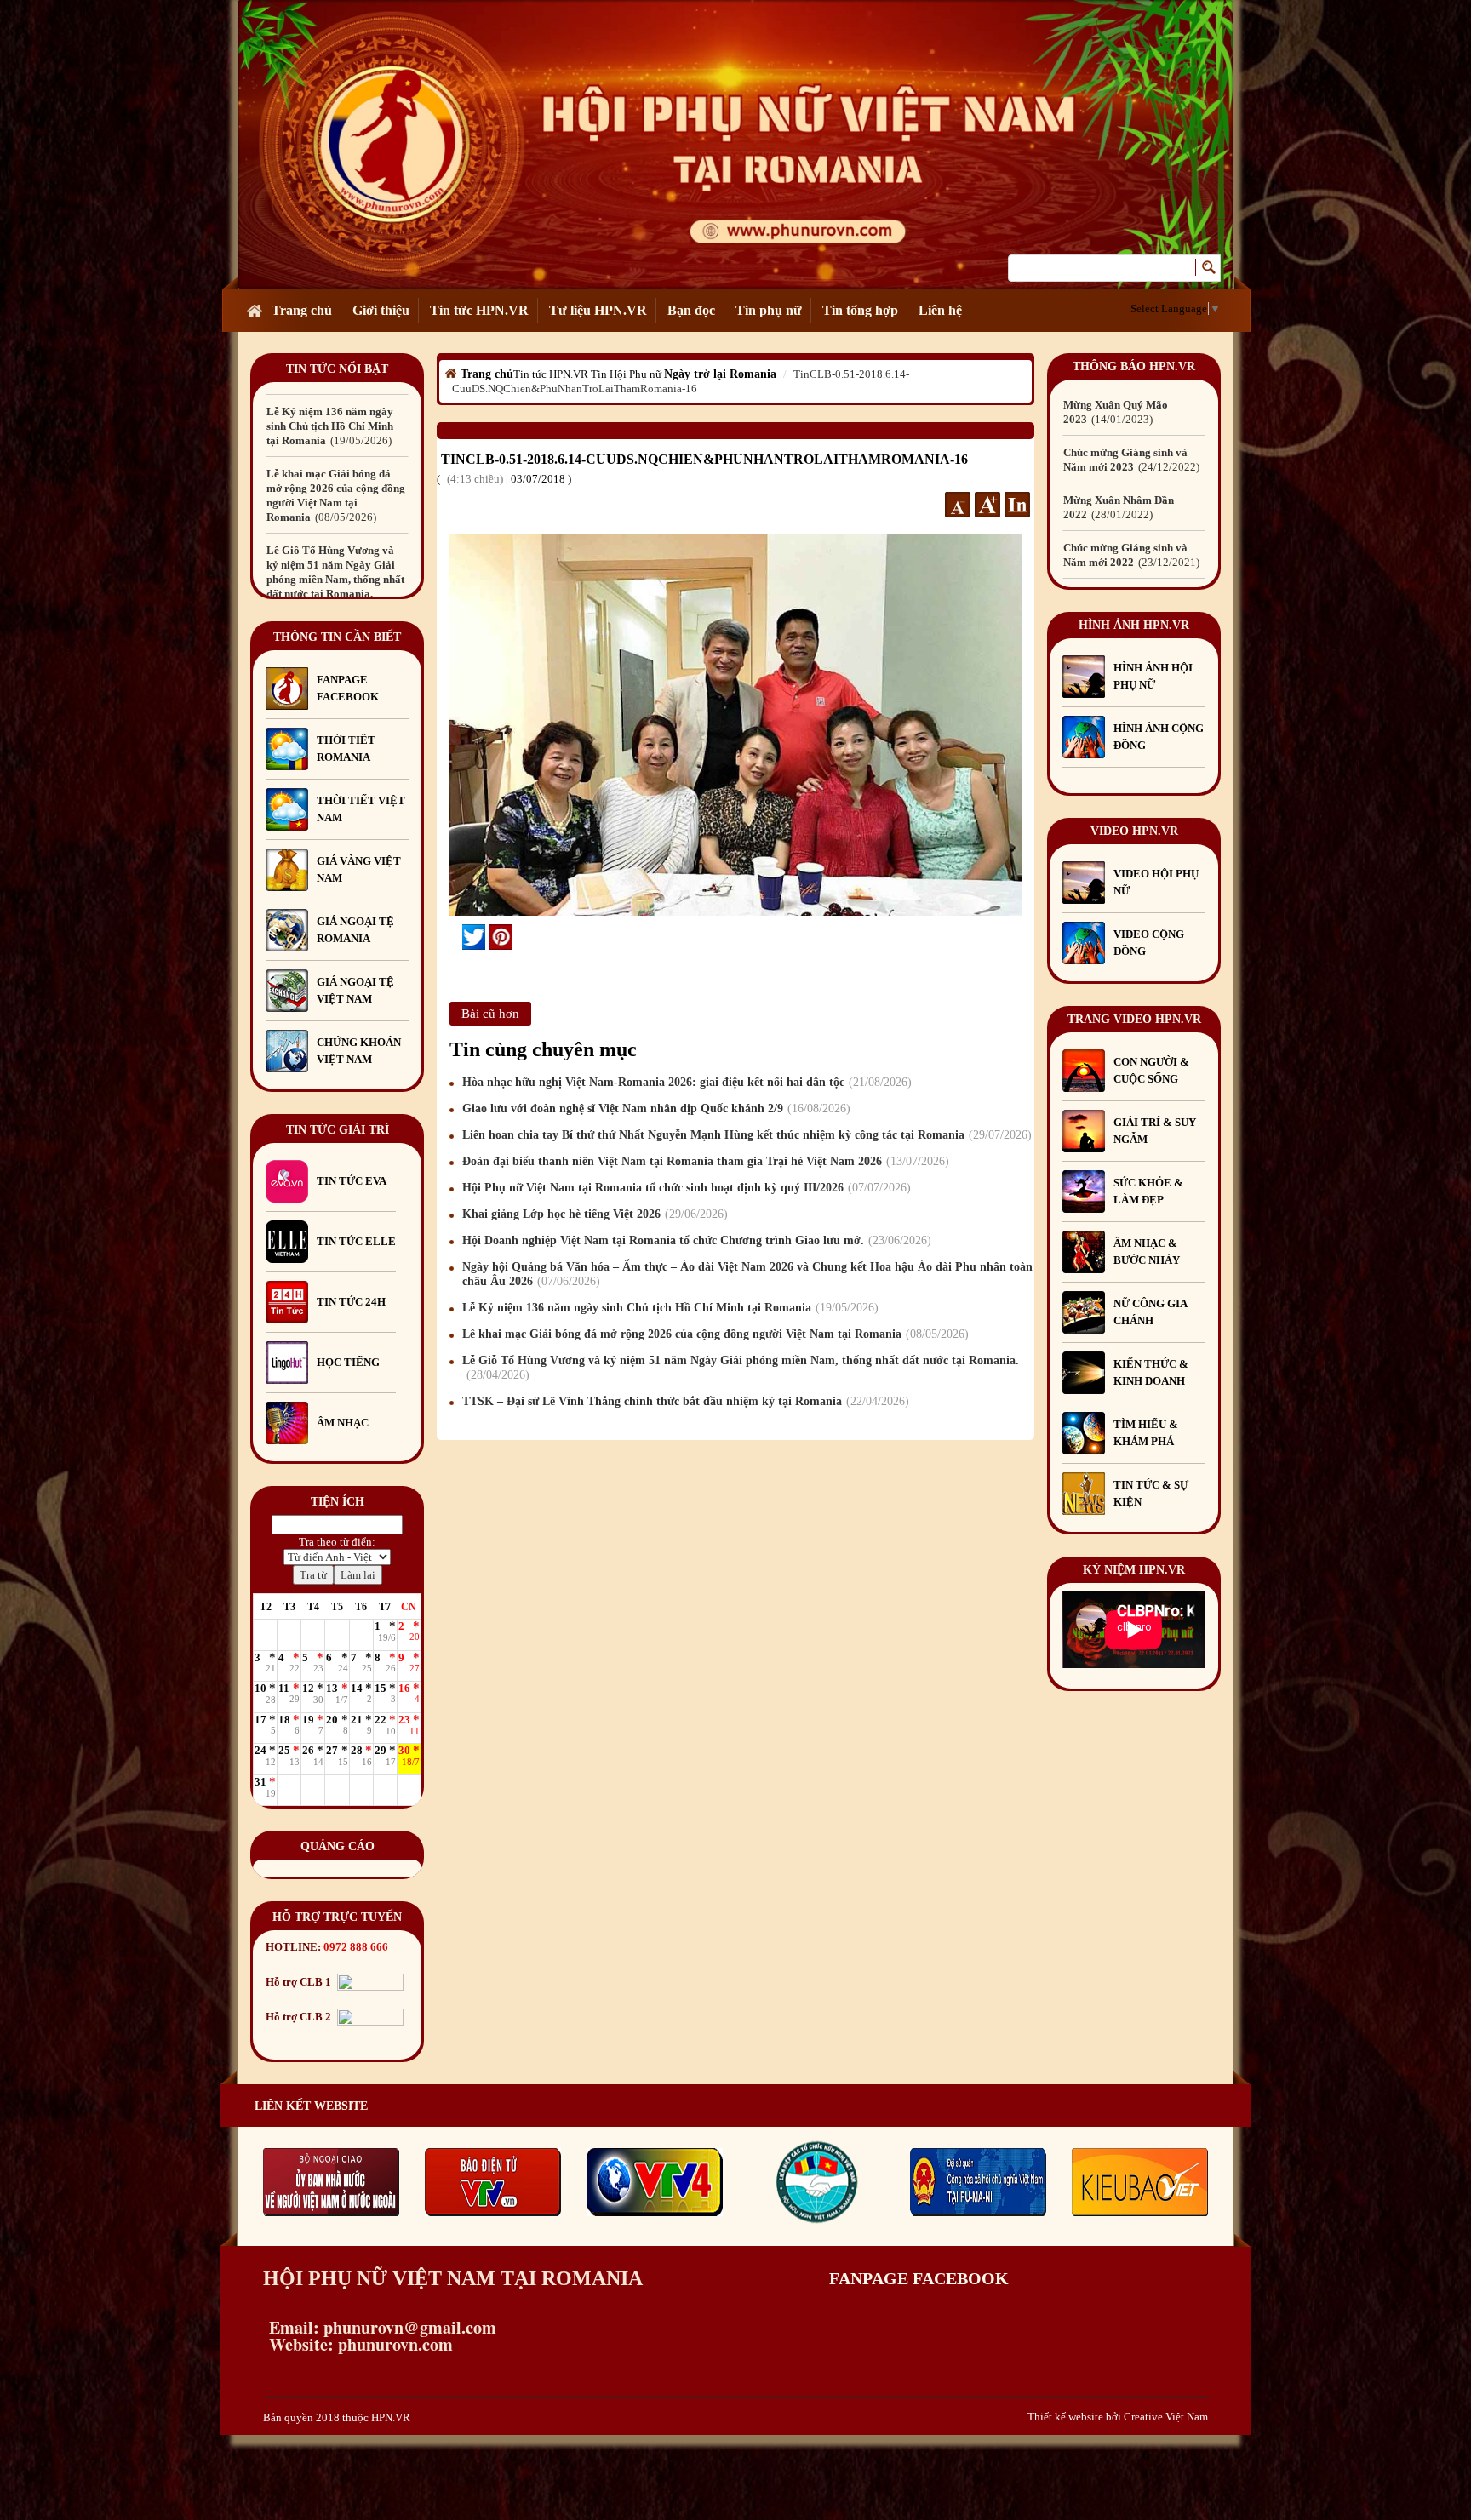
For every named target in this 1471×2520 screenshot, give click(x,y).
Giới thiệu (381, 310)
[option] (337, 419)
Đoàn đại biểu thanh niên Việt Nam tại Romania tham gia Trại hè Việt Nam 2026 (704, 1161)
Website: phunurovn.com (358, 2344)
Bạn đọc (691, 310)
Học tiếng (349, 1362)
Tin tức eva (352, 1181)
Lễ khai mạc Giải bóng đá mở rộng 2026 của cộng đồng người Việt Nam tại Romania (713, 1334)
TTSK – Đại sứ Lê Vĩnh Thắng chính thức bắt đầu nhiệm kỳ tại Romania (684, 1401)
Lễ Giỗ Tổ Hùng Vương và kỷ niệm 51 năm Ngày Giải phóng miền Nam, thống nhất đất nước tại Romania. (335, 503)
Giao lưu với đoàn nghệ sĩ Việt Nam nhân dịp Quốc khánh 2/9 (654, 1109)
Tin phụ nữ (769, 310)
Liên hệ (940, 310)
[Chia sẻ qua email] (456, 936)
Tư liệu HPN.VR (598, 310)
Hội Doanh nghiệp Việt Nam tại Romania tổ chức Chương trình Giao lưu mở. (695, 1240)
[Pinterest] (501, 937)
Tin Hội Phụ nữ (626, 374)
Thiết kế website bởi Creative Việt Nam (1118, 2417)
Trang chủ (302, 310)
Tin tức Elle (356, 1241)
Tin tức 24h (351, 1302)
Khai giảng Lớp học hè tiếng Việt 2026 (593, 1214)
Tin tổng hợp (860, 310)
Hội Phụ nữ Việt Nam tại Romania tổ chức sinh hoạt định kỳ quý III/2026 (684, 1188)
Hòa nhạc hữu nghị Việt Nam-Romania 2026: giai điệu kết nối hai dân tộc (685, 1082)
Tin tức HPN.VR (479, 310)
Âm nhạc (343, 1423)
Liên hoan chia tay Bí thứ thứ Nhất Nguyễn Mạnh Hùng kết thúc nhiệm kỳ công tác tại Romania (745, 1135)
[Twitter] (474, 937)
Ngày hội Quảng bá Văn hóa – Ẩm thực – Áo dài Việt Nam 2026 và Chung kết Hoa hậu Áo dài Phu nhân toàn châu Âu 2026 (747, 1274)
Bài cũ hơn (490, 1014)
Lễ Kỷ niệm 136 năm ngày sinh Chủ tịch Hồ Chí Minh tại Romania (668, 1308)
